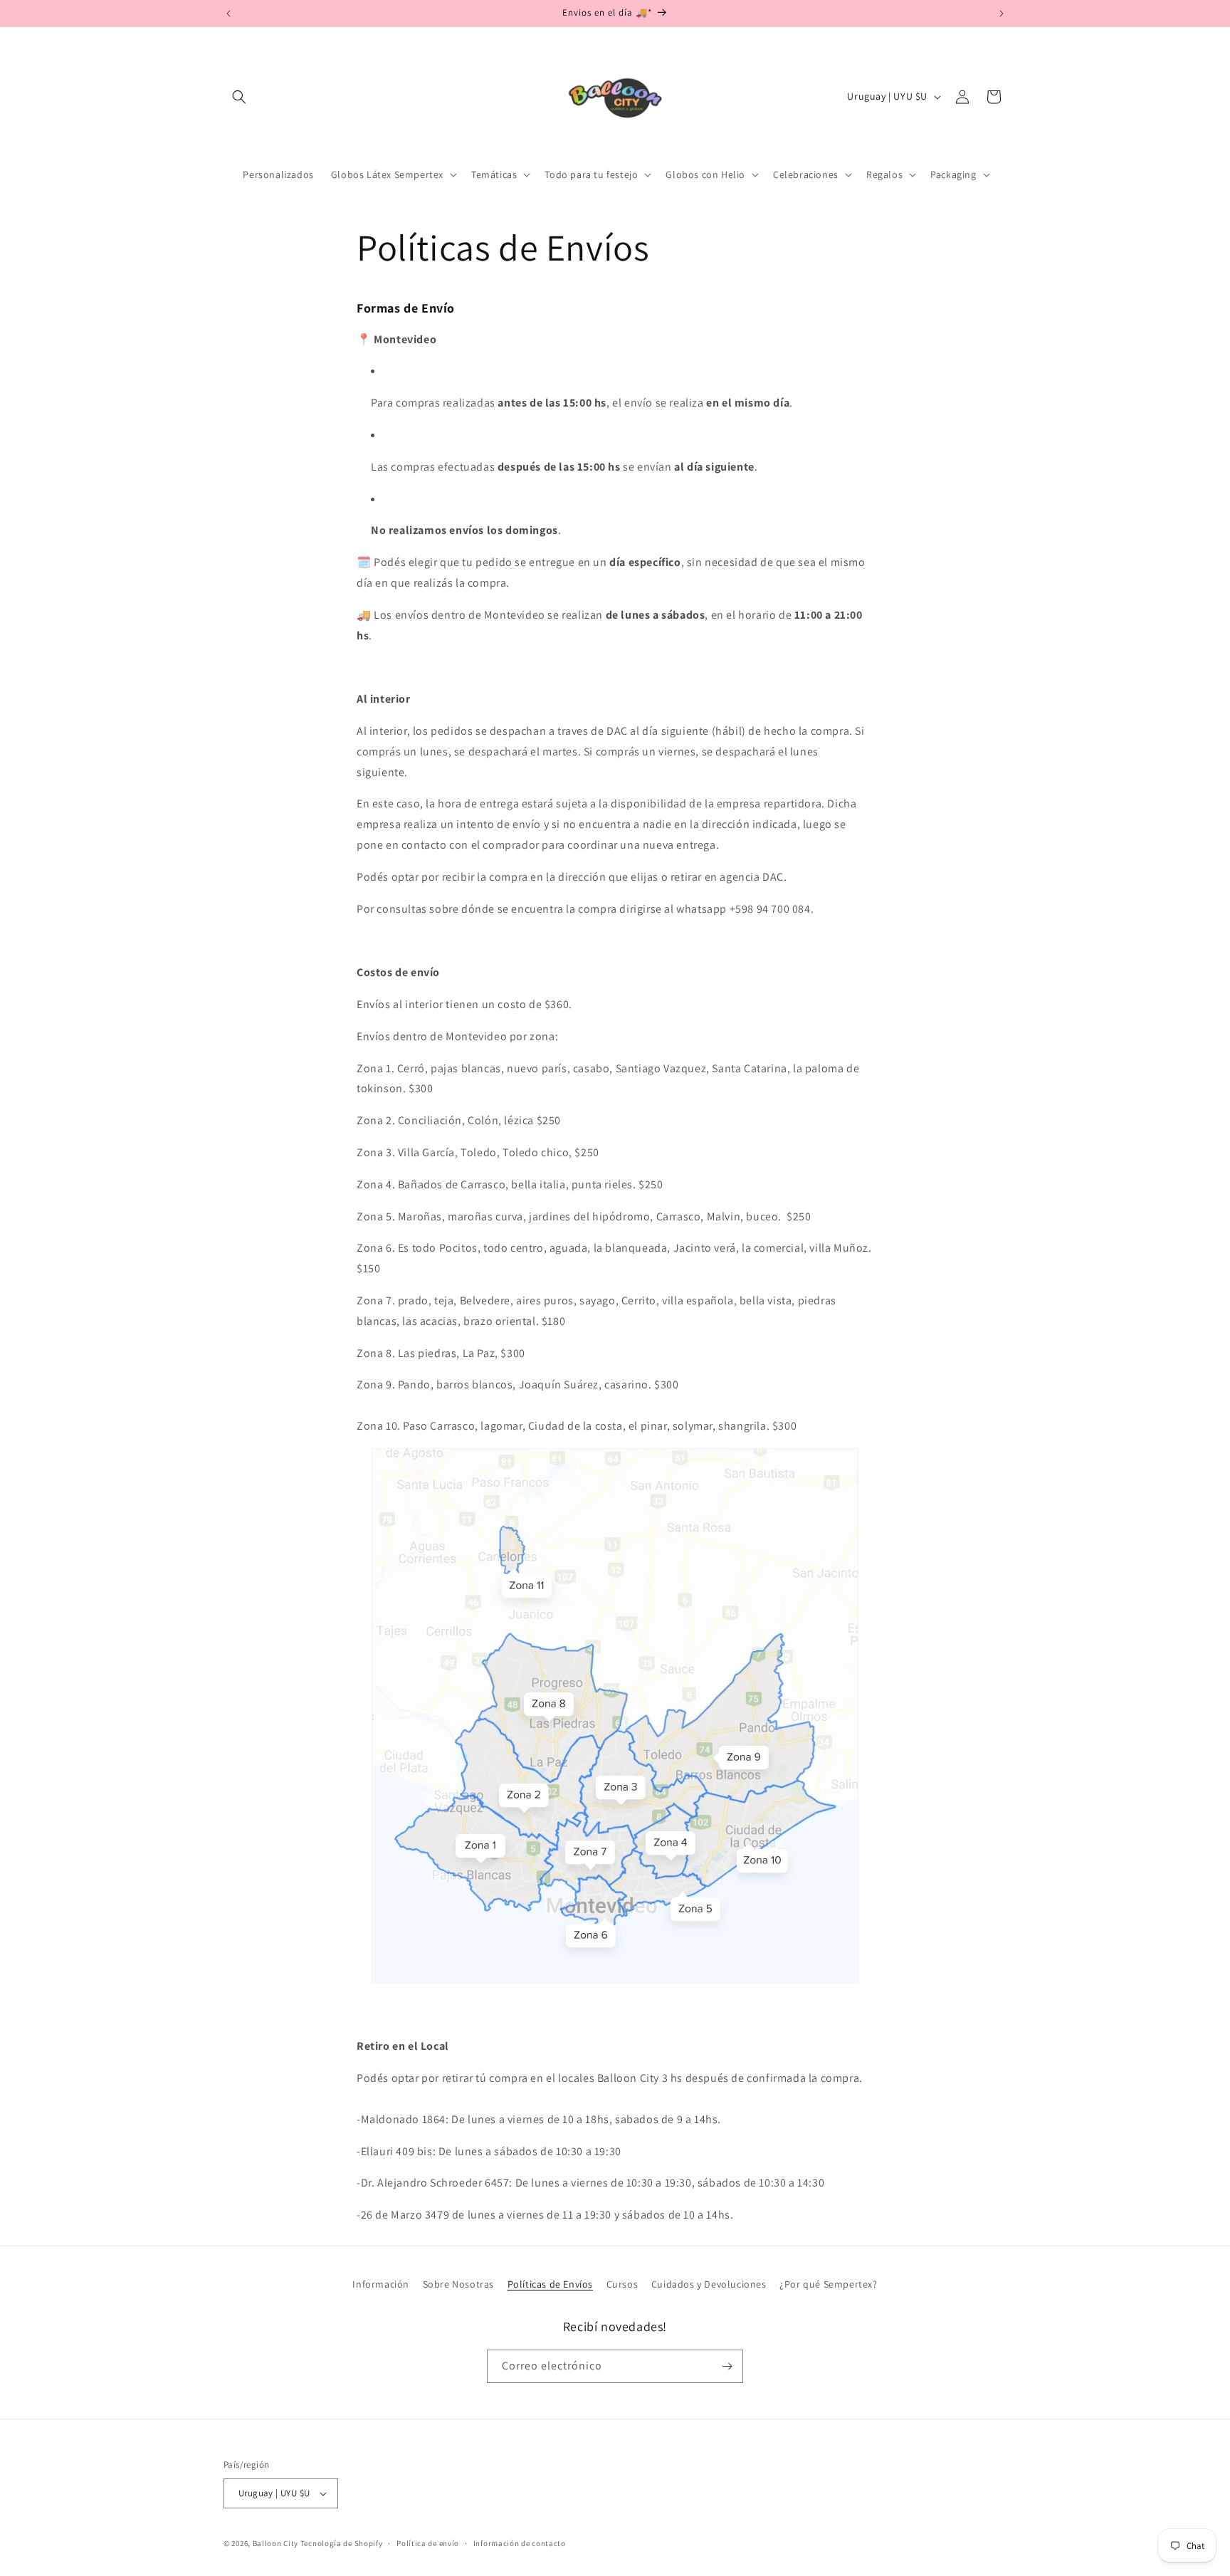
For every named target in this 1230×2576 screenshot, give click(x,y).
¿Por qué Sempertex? (828, 2284)
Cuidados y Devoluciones (709, 2284)
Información (381, 2284)
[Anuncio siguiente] (1002, 14)
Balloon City (275, 2543)
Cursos (622, 2284)
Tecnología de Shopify (342, 2543)
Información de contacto (520, 2543)
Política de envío (428, 2543)
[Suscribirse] (727, 2366)
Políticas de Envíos (550, 2284)
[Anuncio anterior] (228, 14)
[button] (239, 97)
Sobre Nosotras (458, 2284)
